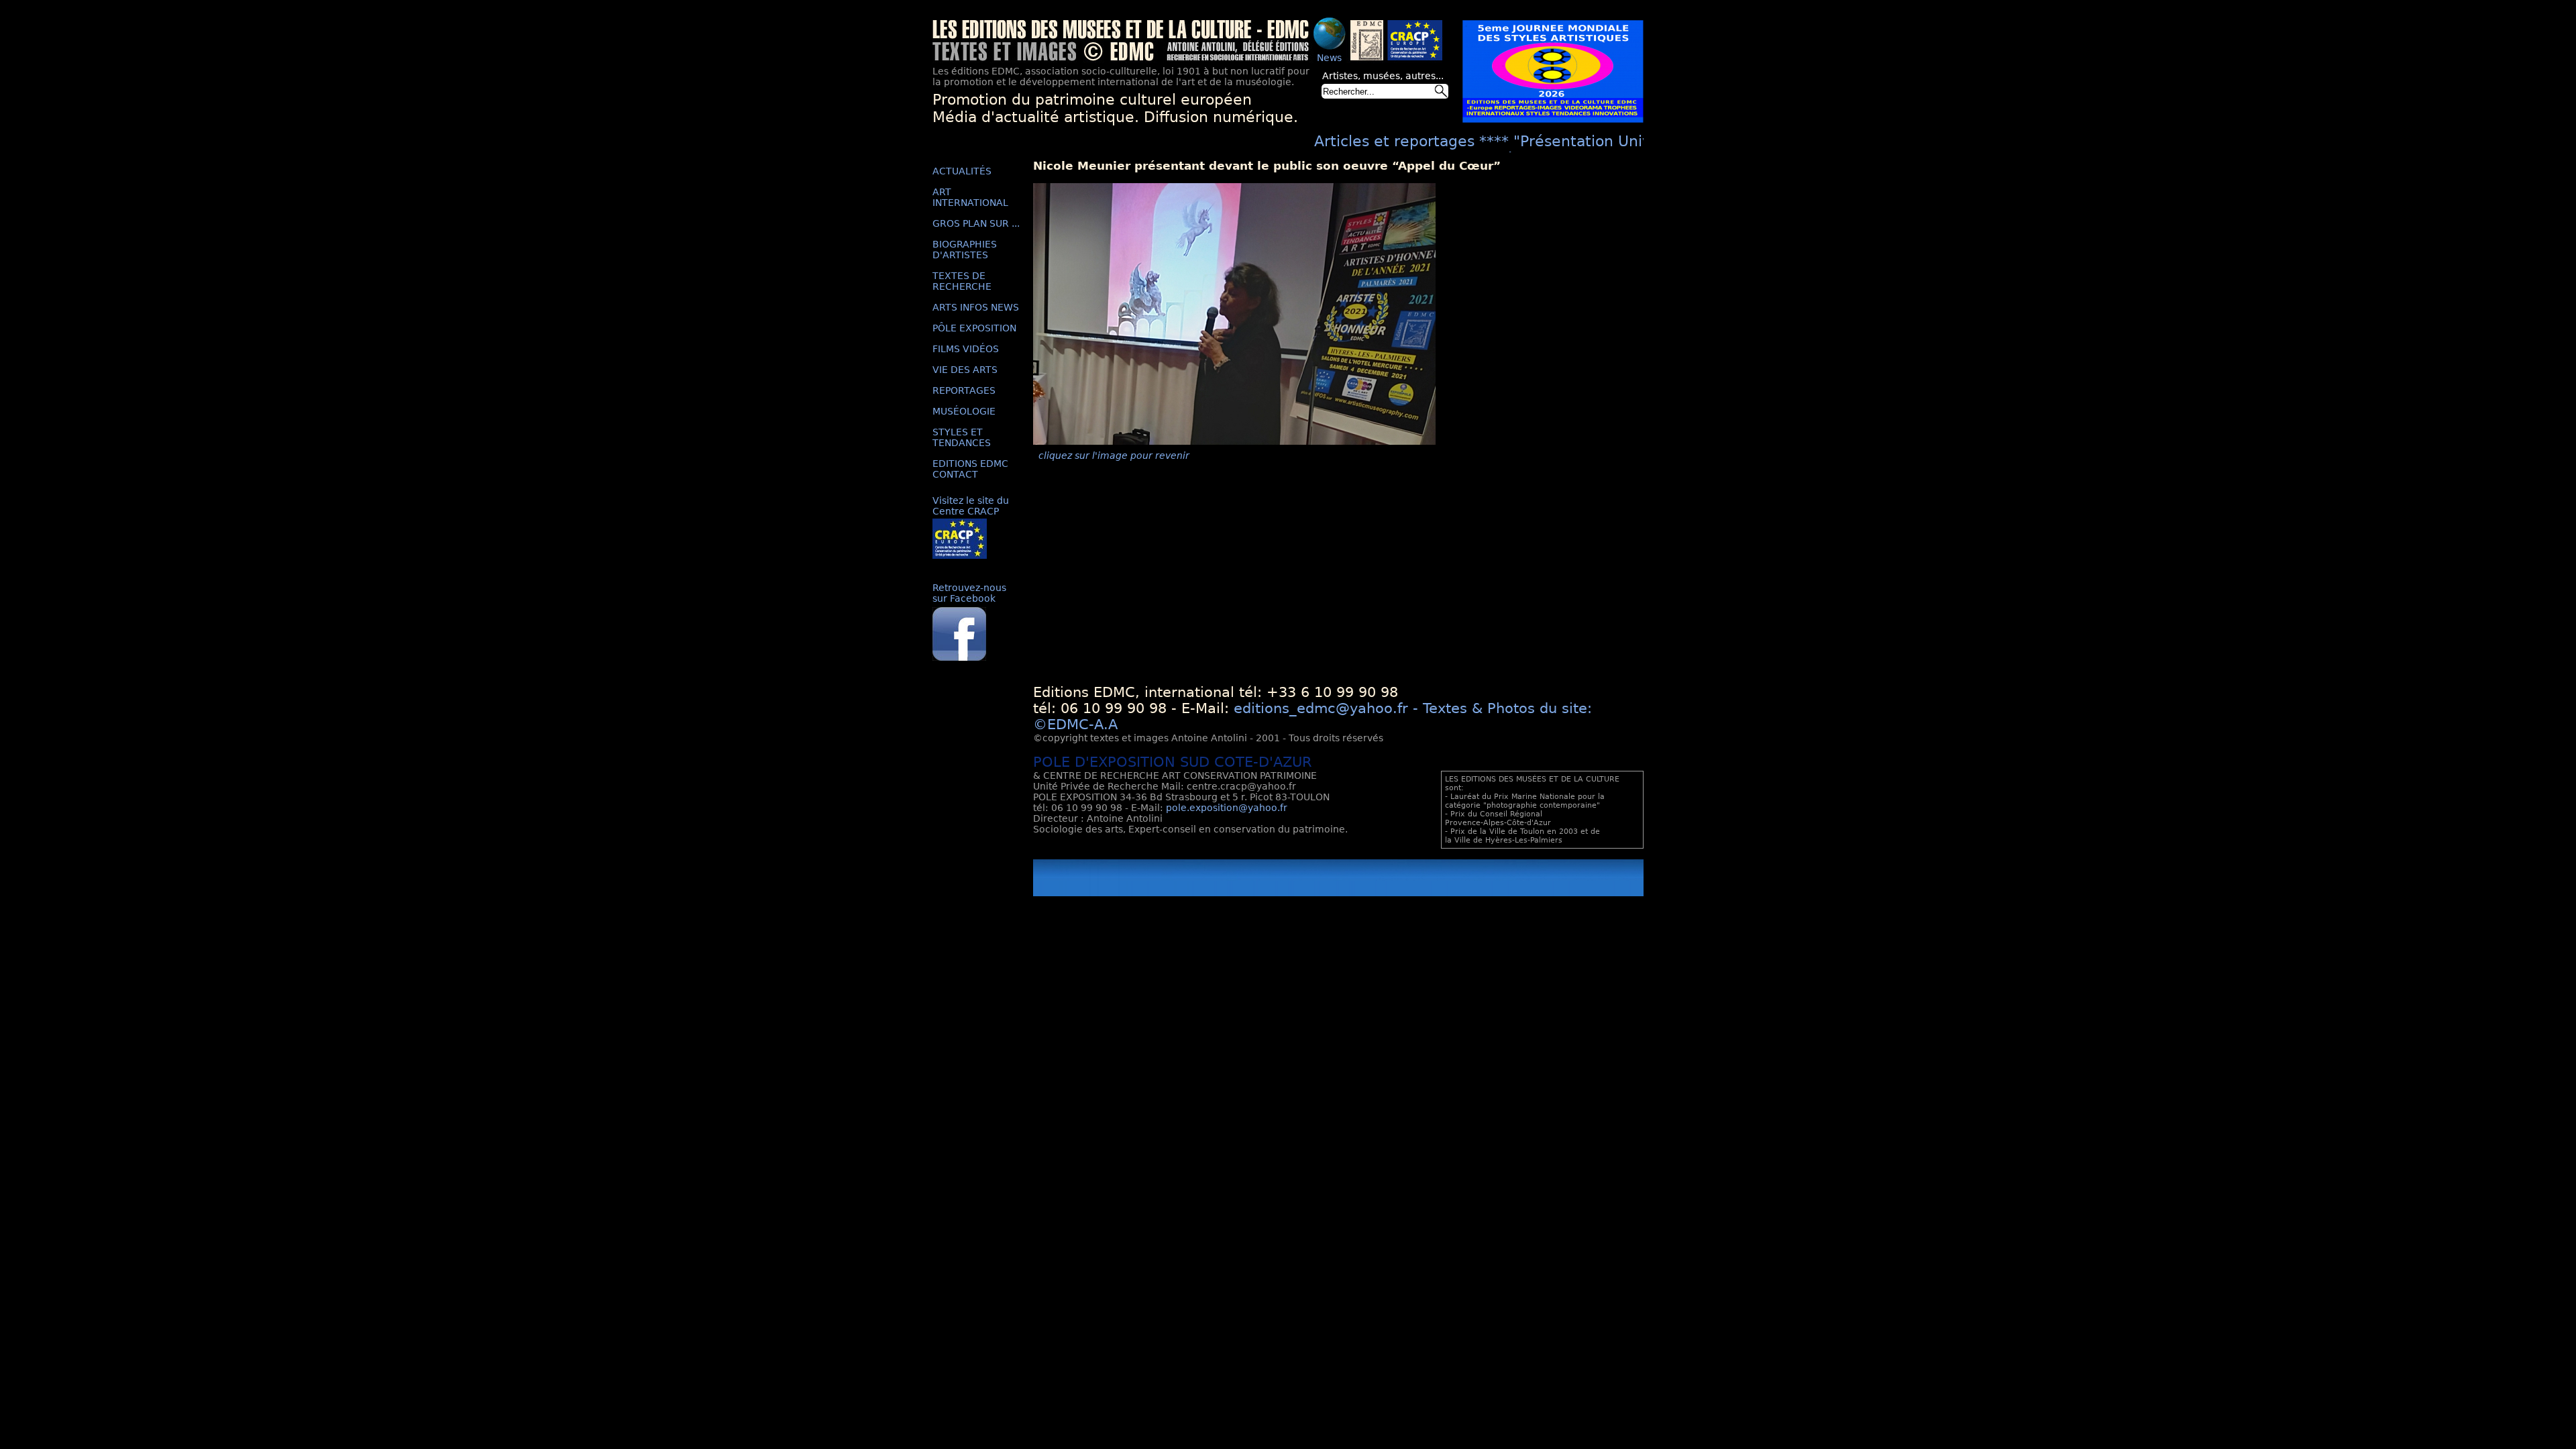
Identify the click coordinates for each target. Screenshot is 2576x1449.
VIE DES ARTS (965, 370)
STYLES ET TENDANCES (962, 437)
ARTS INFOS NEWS (976, 307)
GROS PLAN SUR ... (976, 223)
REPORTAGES (964, 390)
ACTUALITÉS (962, 171)
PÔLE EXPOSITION (974, 328)
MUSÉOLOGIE (964, 411)
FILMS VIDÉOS (966, 349)
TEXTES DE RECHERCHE (962, 281)
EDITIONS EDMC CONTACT (970, 469)
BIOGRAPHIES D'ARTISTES (965, 250)
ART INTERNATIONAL (970, 197)
